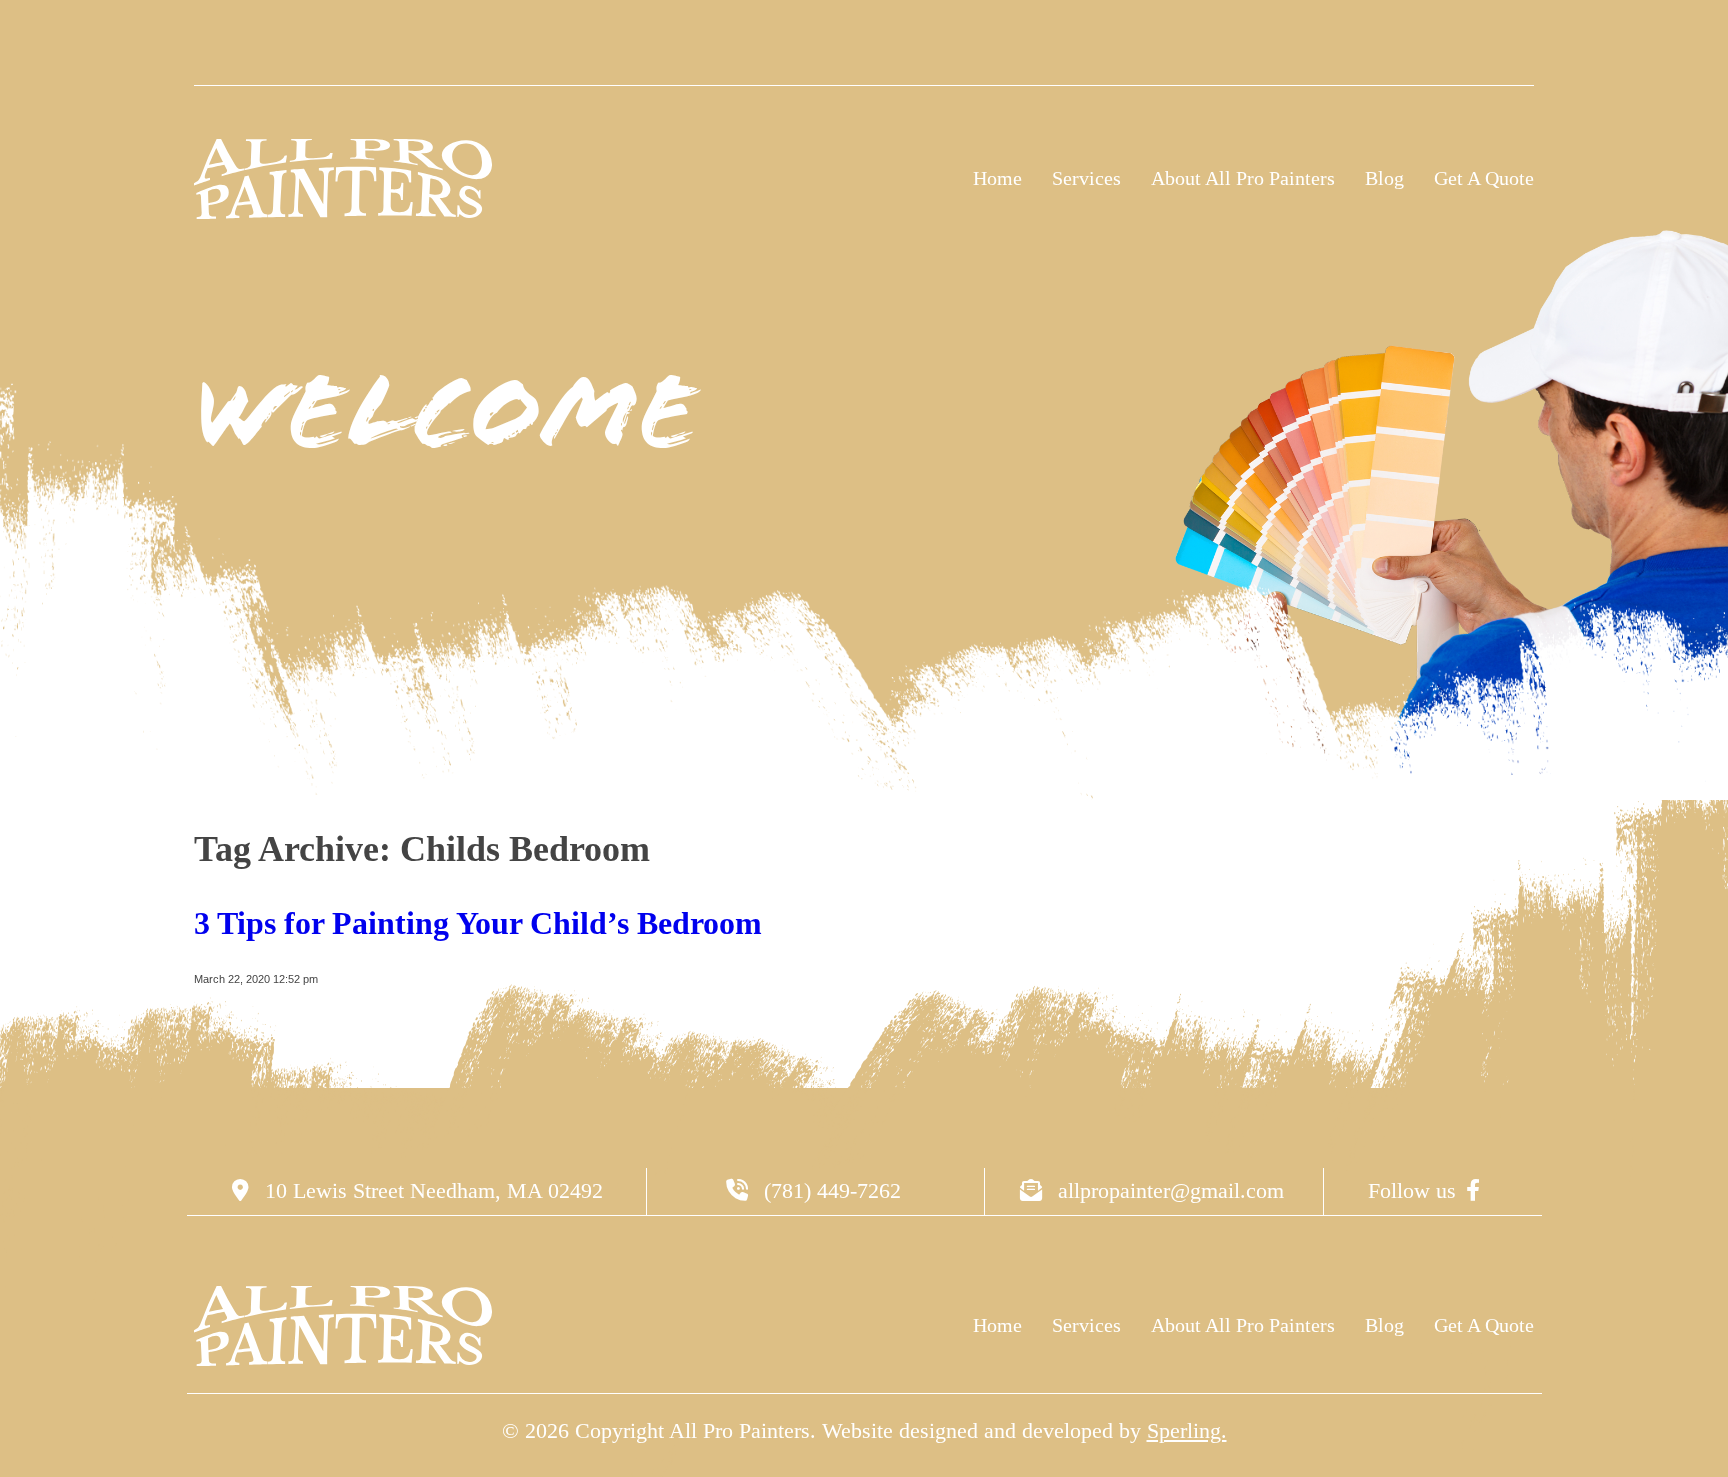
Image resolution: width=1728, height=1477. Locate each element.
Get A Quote (1484, 178)
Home (997, 178)
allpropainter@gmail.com (1168, 1190)
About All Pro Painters (1243, 178)
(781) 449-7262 (829, 1190)
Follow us (1412, 1190)
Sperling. (1187, 1430)
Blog (1384, 178)
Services (1086, 178)
